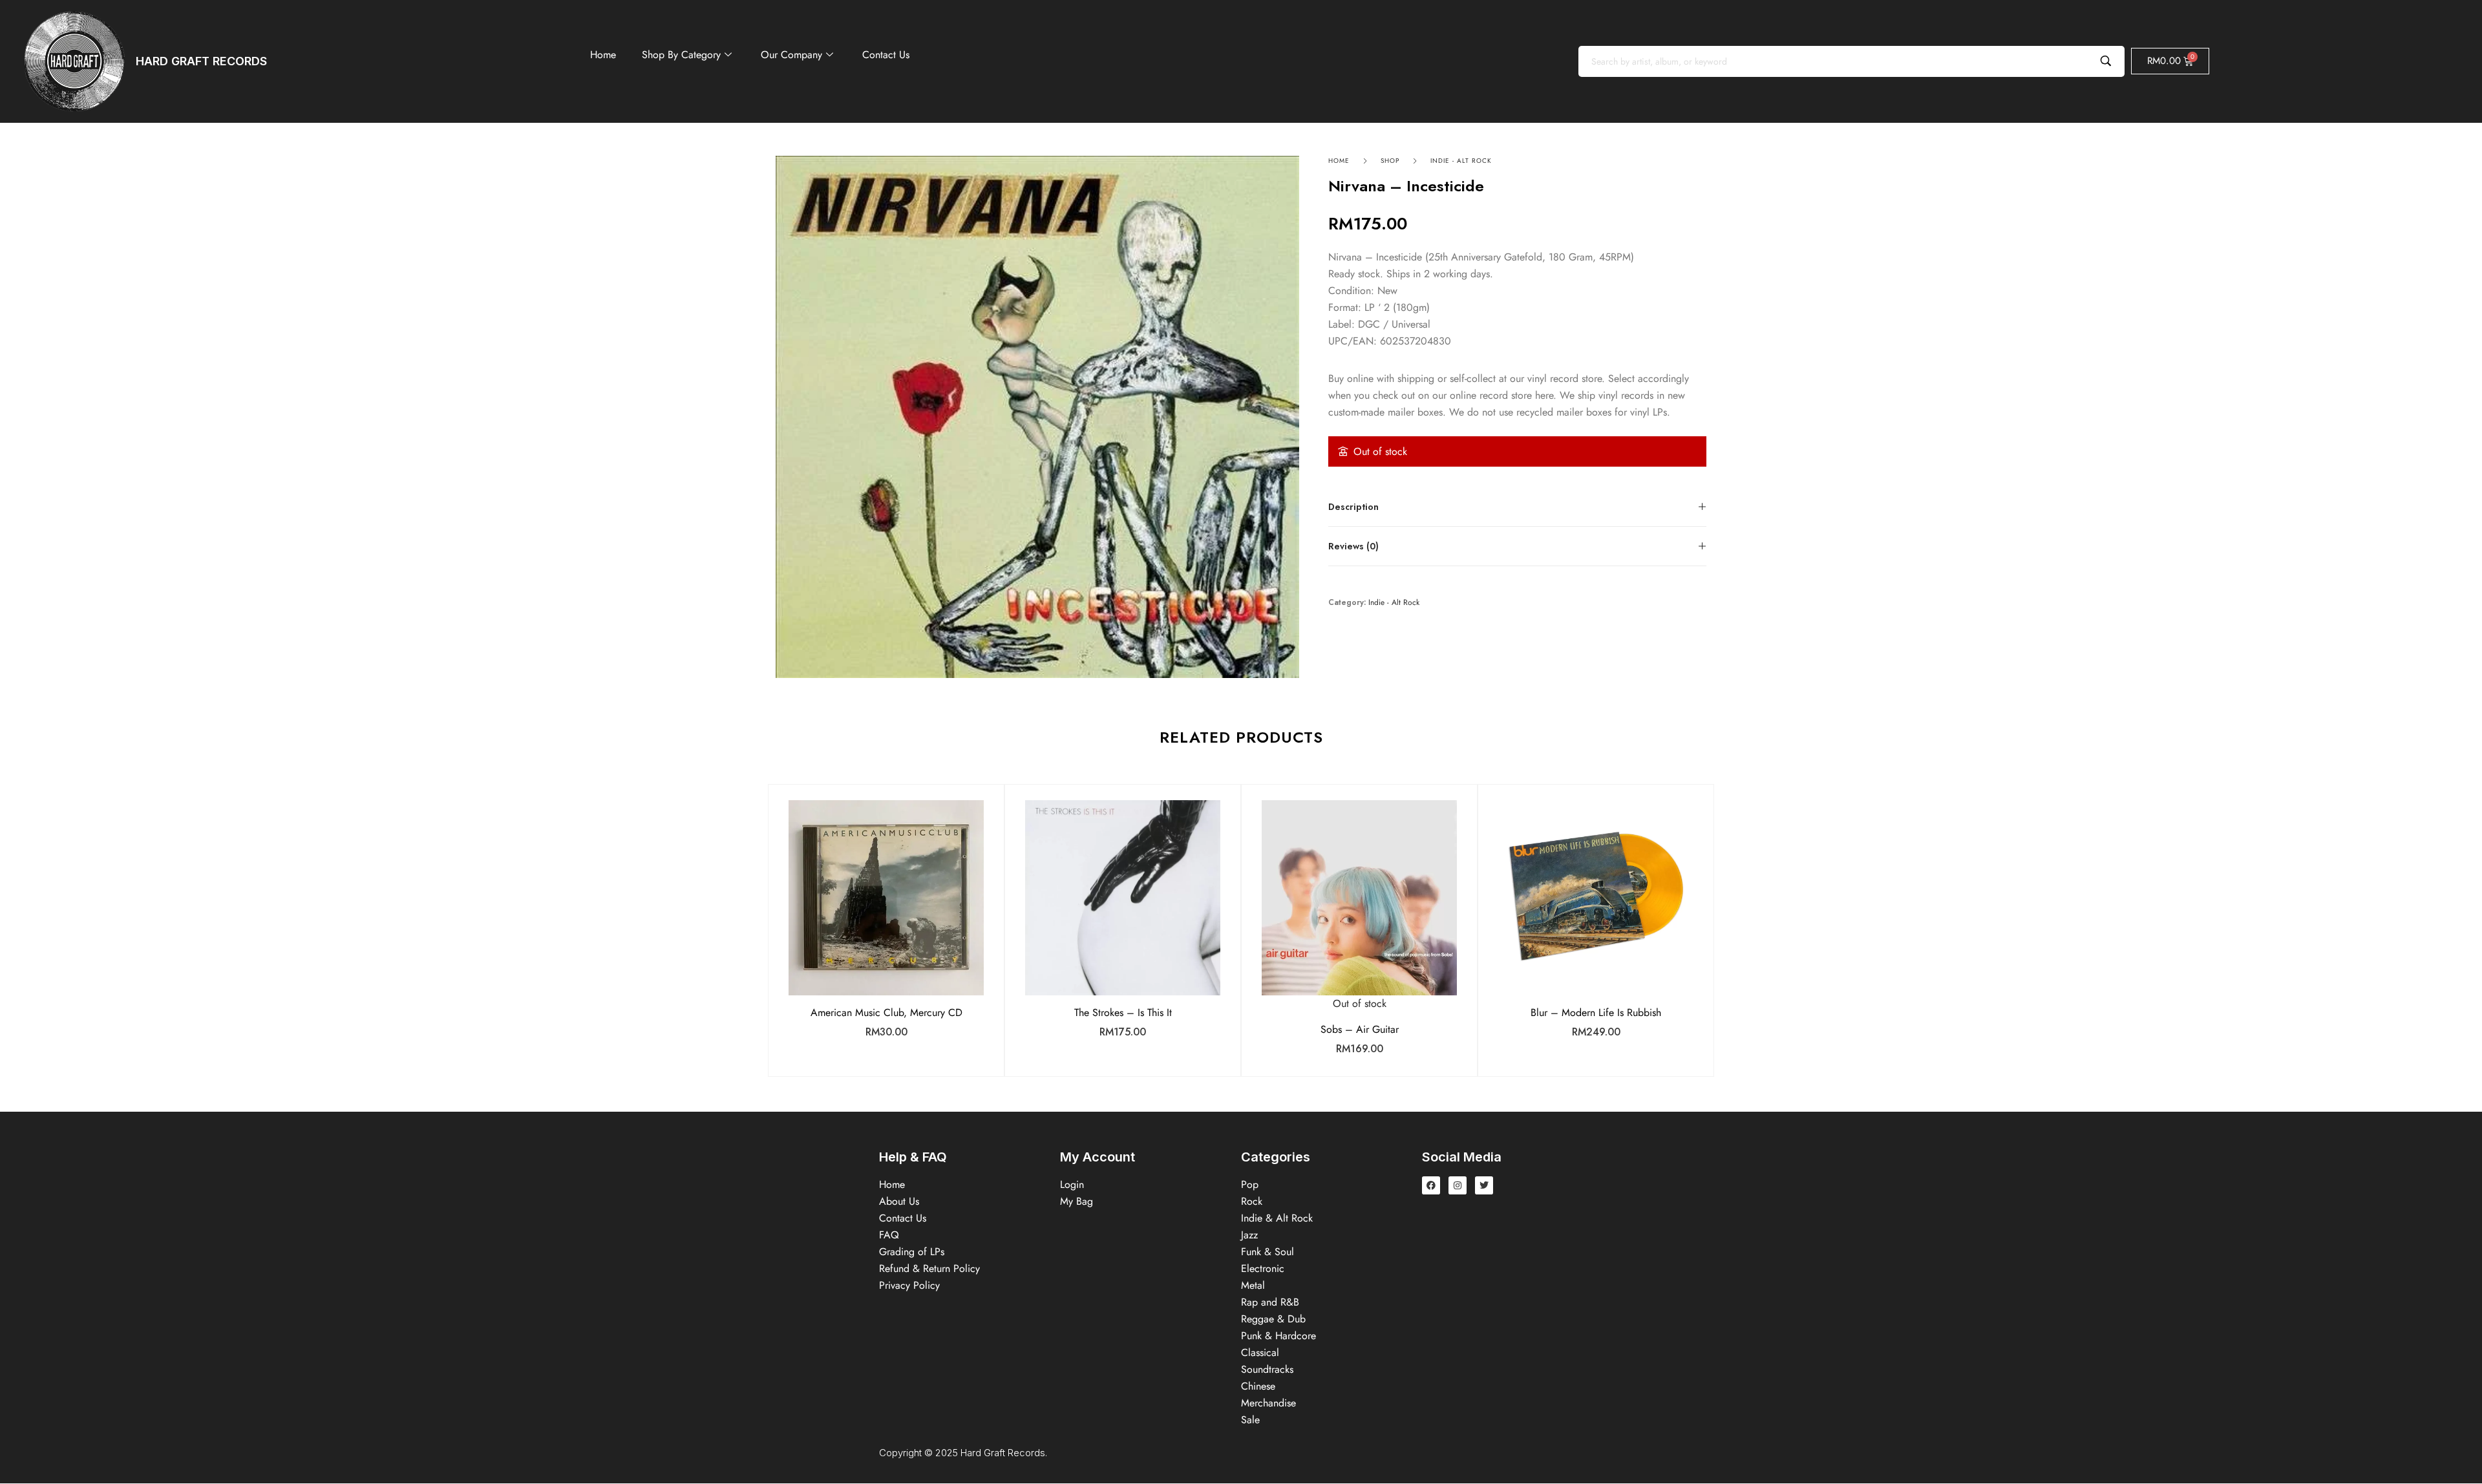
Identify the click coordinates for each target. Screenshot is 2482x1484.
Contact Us (886, 55)
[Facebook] (1431, 1185)
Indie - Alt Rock (1461, 161)
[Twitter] (1484, 1185)
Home (603, 55)
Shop (1390, 161)
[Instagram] (1458, 1185)
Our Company (791, 55)
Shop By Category (681, 55)
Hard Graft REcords (201, 61)
